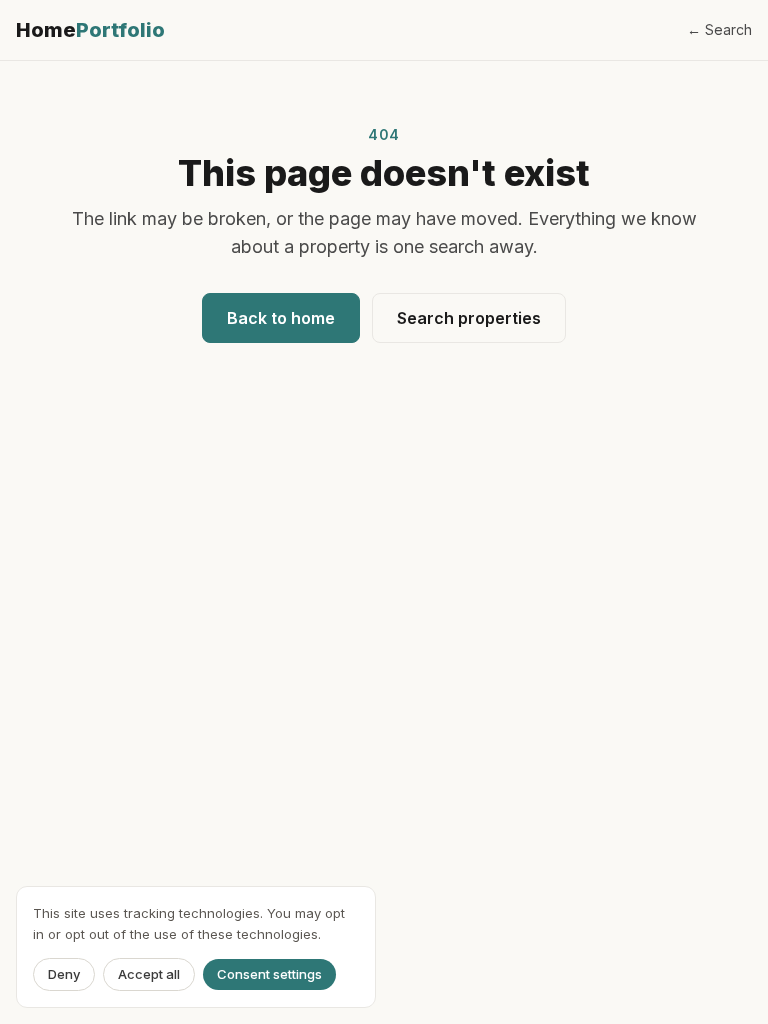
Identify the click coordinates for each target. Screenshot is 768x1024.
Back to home (281, 318)
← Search (719, 29)
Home (90, 30)
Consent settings (269, 974)
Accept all (149, 974)
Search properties (469, 318)
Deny (64, 974)
